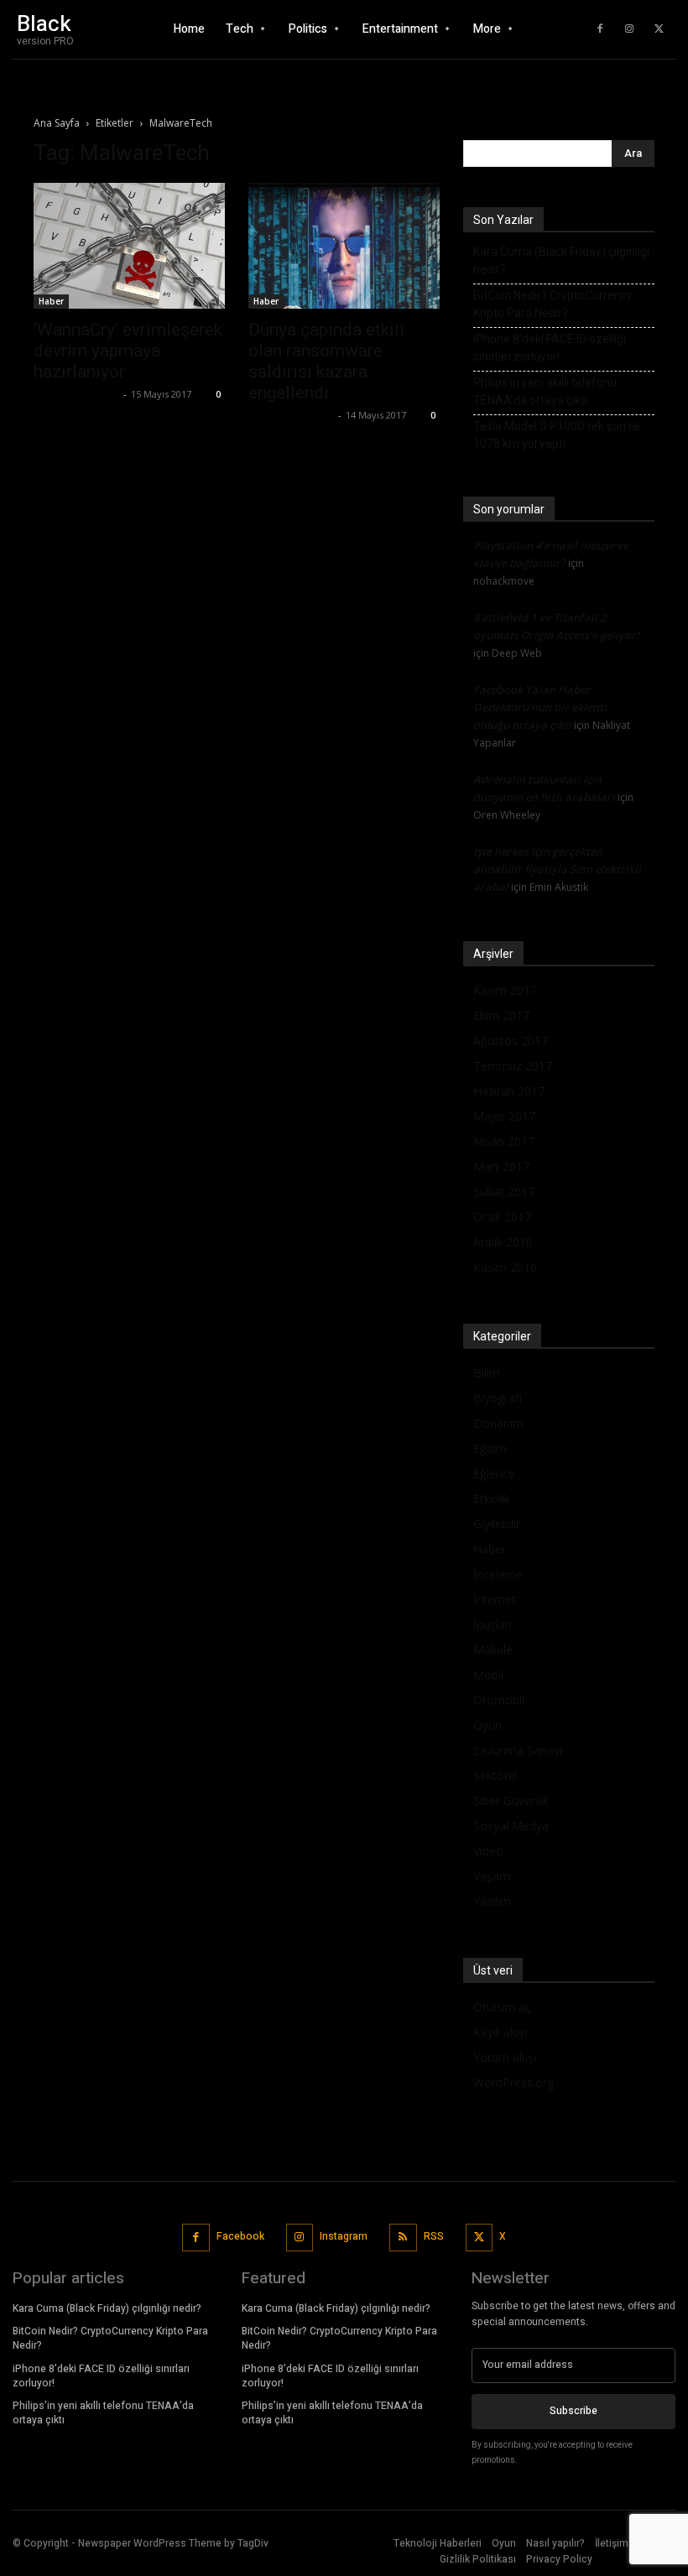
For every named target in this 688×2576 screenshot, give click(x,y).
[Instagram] (629, 29)
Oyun (487, 1725)
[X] (659, 29)
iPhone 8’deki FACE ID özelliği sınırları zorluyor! (550, 348)
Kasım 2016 (505, 1267)
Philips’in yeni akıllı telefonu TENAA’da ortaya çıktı (545, 391)
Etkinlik (492, 1499)
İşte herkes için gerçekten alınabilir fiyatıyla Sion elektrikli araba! (557, 869)
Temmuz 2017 (513, 1066)
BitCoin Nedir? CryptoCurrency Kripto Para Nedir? (553, 304)
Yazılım (492, 1901)
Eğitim (490, 1448)
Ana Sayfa (57, 123)
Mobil (488, 1675)
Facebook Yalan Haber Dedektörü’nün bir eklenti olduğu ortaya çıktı (540, 707)
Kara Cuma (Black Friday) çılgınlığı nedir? (561, 260)
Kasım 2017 (505, 990)
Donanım (498, 1423)
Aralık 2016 (503, 1242)
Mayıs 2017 (504, 1116)
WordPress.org (513, 2082)
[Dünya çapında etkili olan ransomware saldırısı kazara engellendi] (344, 246)
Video (488, 1851)
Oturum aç (502, 2007)
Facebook (240, 2236)
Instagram (344, 2236)
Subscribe (573, 2411)
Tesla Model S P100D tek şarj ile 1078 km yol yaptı (557, 435)
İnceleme (498, 1574)
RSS (434, 2236)
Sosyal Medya (511, 1826)
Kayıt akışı (500, 2032)
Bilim (487, 1373)
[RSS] (403, 2238)
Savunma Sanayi (518, 1750)
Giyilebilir (497, 1524)
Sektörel (495, 1775)
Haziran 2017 (509, 1091)
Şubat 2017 (504, 1192)
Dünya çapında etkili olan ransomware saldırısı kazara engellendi (326, 361)
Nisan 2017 (504, 1141)
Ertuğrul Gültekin (76, 394)
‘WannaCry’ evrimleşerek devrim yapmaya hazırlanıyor (128, 351)
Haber (51, 301)
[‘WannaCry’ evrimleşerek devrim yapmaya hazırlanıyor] (129, 246)
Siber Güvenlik (511, 1801)
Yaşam (492, 1876)
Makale (493, 1650)
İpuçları (493, 1624)
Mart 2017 (501, 1166)
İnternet (495, 1599)
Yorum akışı (505, 2057)
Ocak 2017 (502, 1217)
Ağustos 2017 (511, 1041)
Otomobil (499, 1700)
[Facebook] (600, 29)
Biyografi (498, 1398)
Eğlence (494, 1473)
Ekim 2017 (501, 1015)
